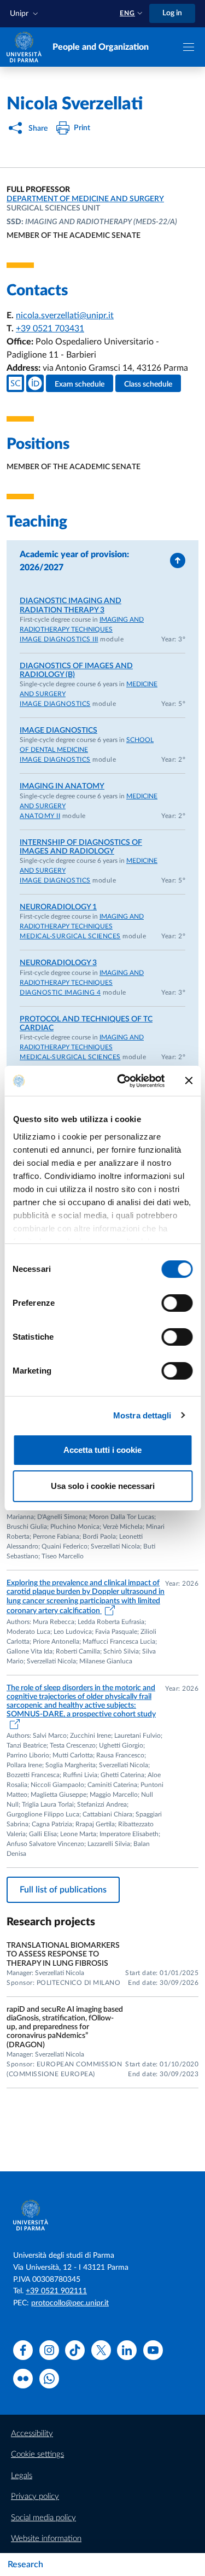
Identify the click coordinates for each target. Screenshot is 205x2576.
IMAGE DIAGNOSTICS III (59, 639)
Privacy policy (35, 2496)
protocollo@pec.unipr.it (70, 2303)
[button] (25, 14)
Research (25, 2565)
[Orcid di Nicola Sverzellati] (35, 383)
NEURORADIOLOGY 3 (58, 963)
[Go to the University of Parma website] (24, 46)
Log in (172, 13)
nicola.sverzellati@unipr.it (65, 316)
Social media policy (43, 2518)
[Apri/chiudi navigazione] (189, 47)
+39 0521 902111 (56, 2291)
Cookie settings (37, 2454)
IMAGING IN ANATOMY (62, 786)
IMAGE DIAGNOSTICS (55, 704)
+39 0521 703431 (50, 329)
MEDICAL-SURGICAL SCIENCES (70, 936)
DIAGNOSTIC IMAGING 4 (60, 992)
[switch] (177, 1303)
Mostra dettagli (142, 1415)
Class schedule (148, 384)
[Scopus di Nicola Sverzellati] (15, 383)
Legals (22, 2476)
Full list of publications (63, 1890)
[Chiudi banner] (189, 1080)
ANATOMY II (40, 816)
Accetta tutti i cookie (102, 1450)
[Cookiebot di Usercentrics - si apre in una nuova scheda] (122, 1081)
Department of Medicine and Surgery (85, 199)
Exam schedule (80, 384)
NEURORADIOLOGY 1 (58, 907)
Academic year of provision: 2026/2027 (74, 561)
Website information (46, 2539)
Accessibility (32, 2434)
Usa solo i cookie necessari (103, 1486)
